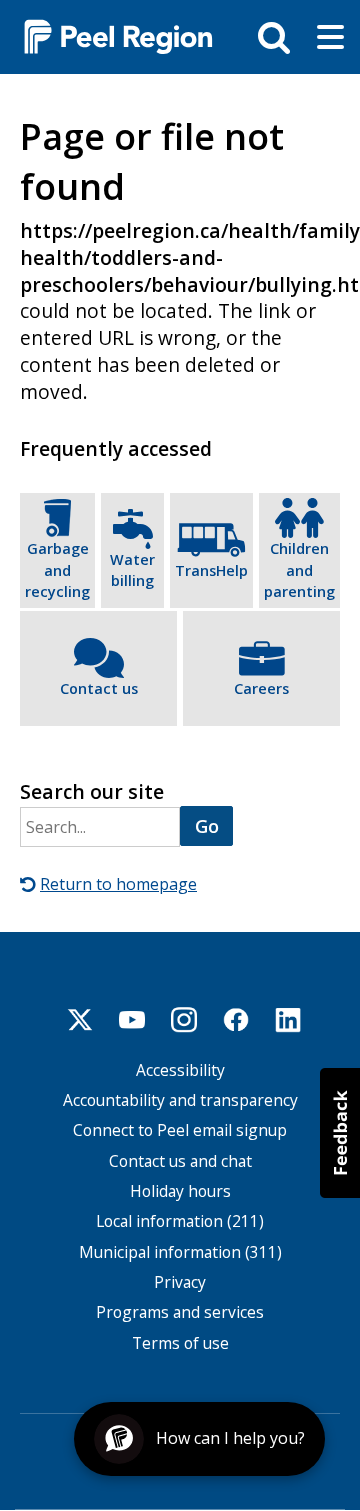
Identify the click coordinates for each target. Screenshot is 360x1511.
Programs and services (180, 1312)
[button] (340, 1133)
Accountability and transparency (180, 1100)
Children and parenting (299, 570)
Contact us (99, 688)
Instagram (184, 1020)
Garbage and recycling (57, 570)
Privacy (180, 1282)
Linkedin (288, 1020)
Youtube (132, 1020)
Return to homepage (118, 884)
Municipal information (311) (180, 1252)
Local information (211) (180, 1221)
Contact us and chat (180, 1161)
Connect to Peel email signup (180, 1130)
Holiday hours (180, 1191)
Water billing (132, 570)
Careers (261, 688)
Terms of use (180, 1343)
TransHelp (211, 570)
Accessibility (180, 1070)
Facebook (236, 1020)
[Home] (110, 35)
